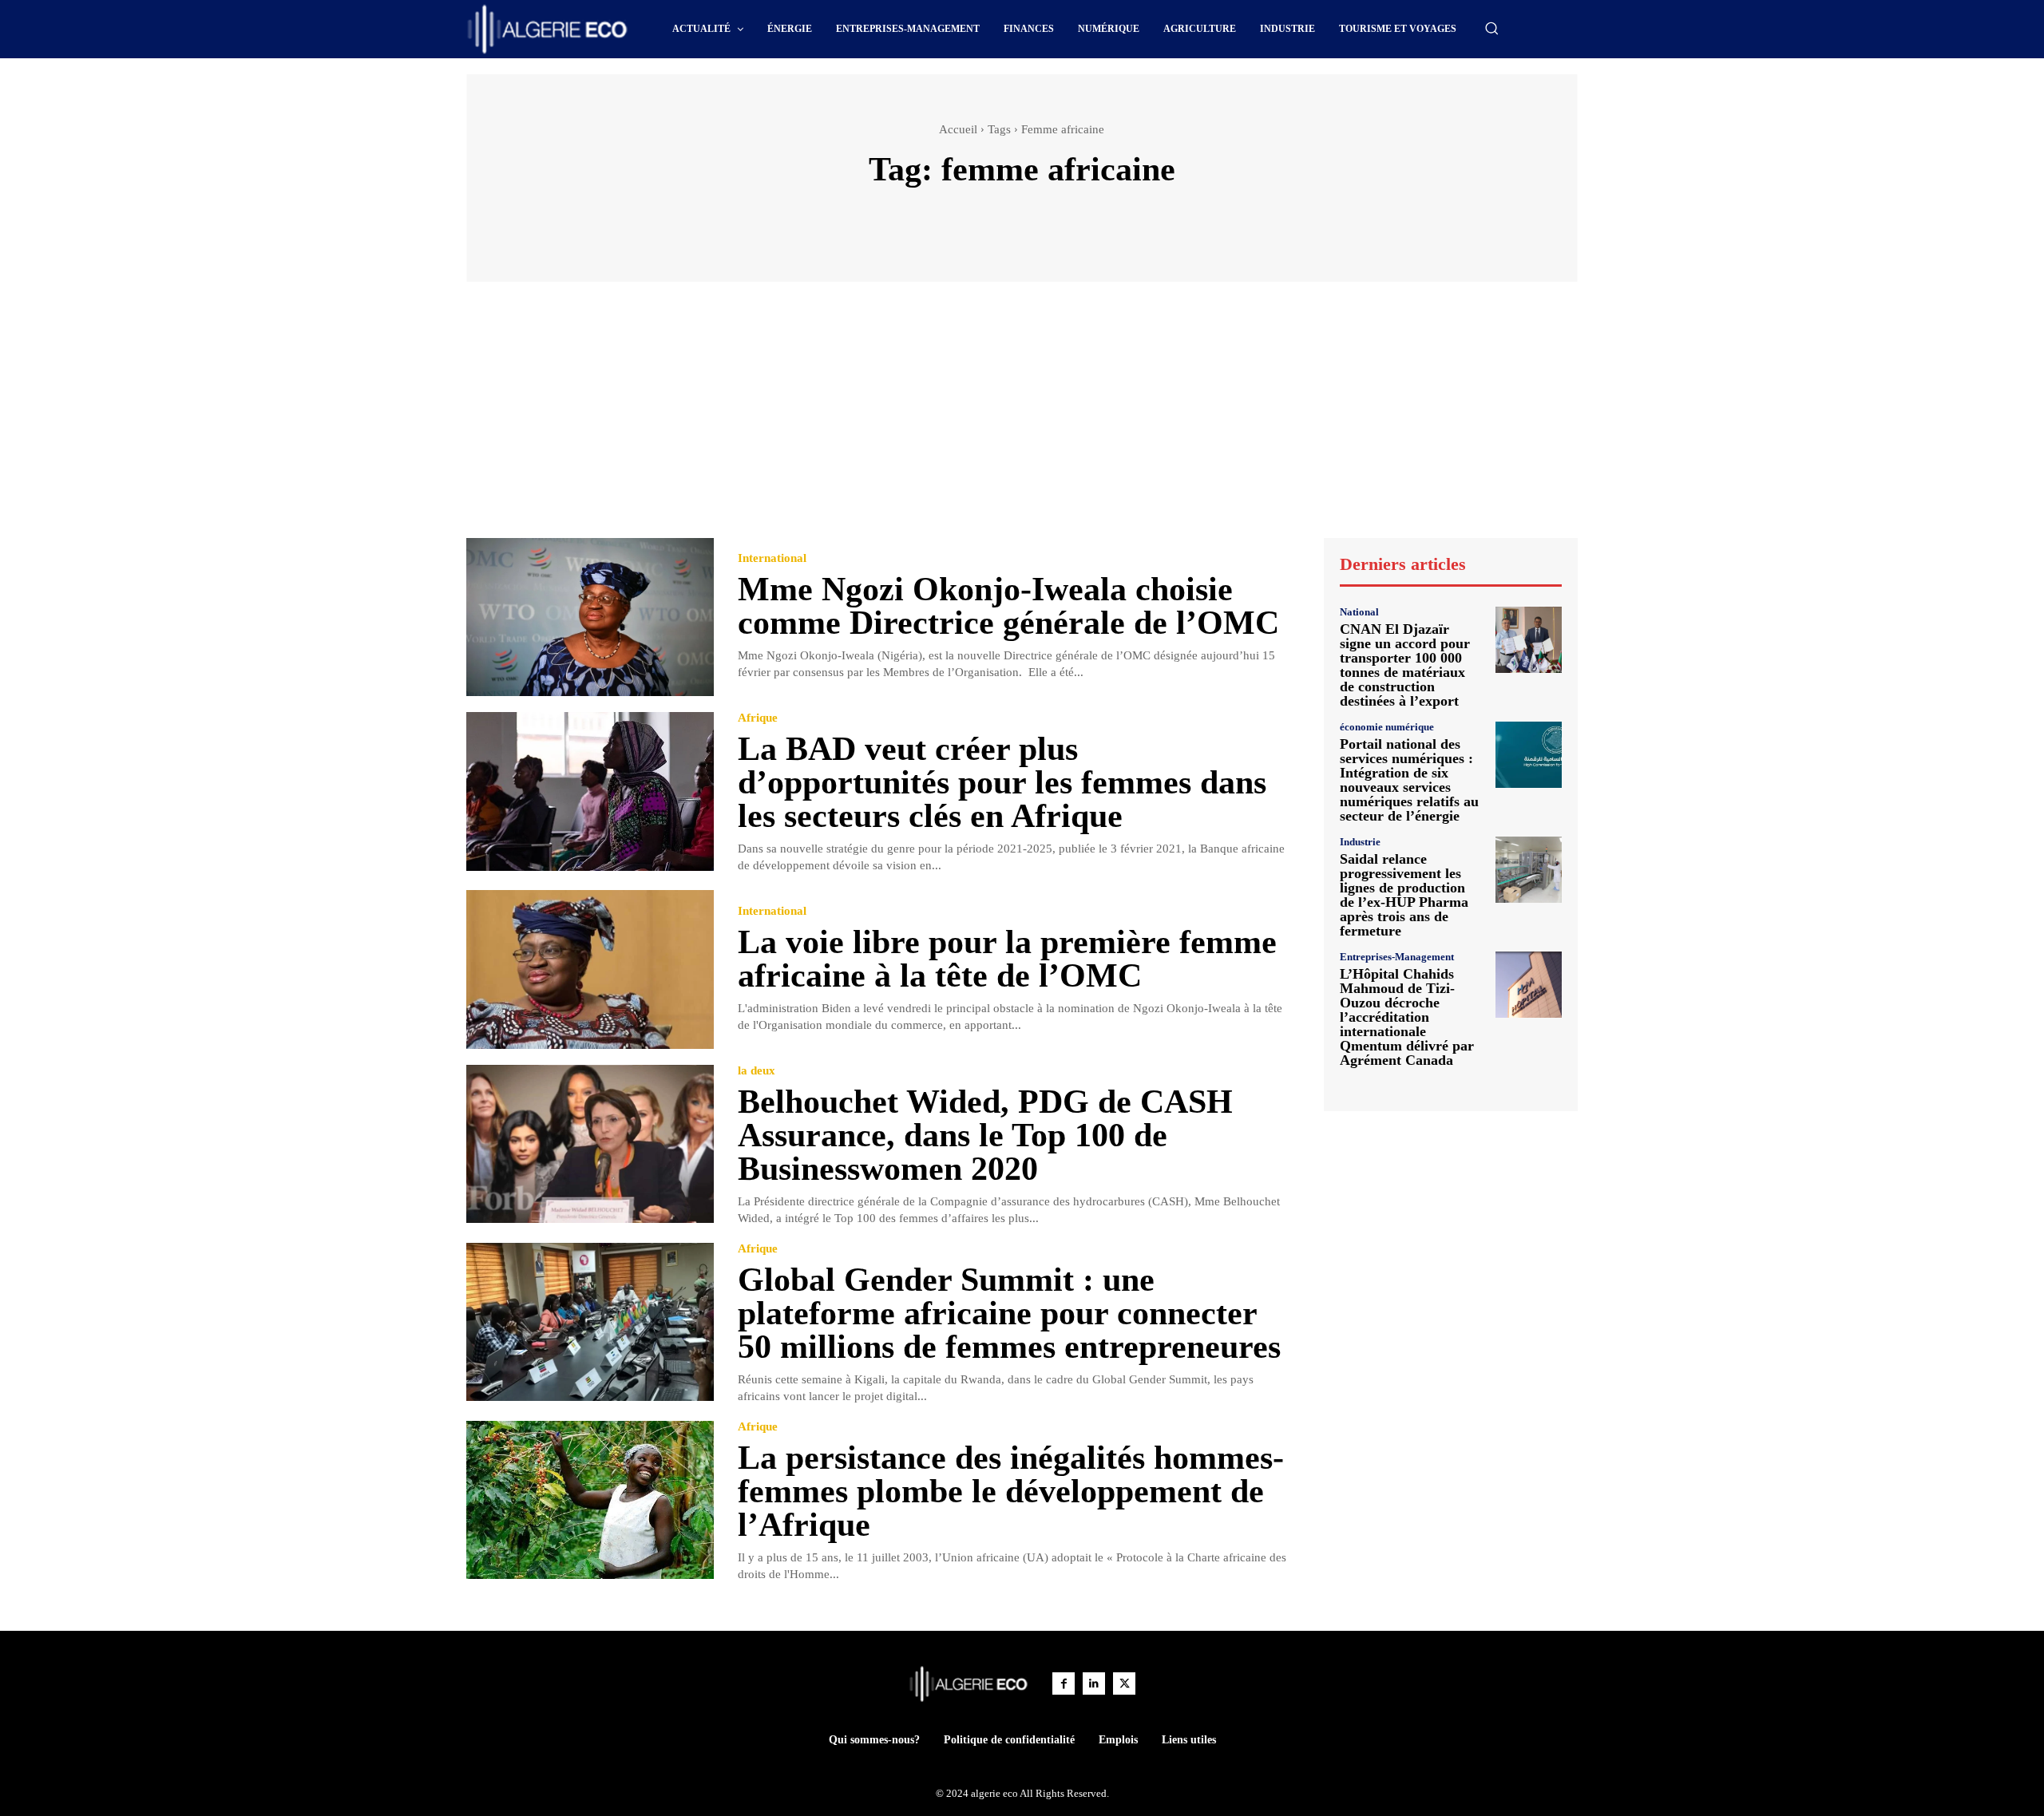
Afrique (758, 718)
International (772, 558)
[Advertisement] (1022, 417)
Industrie (1360, 842)
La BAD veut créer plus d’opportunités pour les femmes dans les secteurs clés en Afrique (1002, 782)
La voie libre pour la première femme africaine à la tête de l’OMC (1007, 959)
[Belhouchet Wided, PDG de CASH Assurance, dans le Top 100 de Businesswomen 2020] (590, 1144)
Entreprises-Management (1397, 957)
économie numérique (1387, 727)
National (1359, 612)
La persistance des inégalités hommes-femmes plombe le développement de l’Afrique (1011, 1491)
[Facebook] (1064, 1683)
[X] (1124, 1683)
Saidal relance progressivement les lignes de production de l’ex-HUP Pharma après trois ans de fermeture (1404, 895)
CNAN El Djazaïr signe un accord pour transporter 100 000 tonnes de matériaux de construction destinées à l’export (1405, 665)
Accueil (958, 129)
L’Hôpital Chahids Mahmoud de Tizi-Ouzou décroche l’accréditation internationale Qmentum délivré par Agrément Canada (1407, 1017)
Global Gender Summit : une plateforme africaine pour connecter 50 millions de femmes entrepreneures (1009, 1313)
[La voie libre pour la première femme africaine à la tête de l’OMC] (590, 969)
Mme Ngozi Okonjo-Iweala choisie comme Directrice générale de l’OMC (1008, 606)
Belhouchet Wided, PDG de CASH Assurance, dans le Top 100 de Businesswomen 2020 (985, 1135)
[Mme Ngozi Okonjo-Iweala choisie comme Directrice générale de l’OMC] (590, 617)
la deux (757, 1071)
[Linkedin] (1094, 1683)
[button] (1491, 28)
